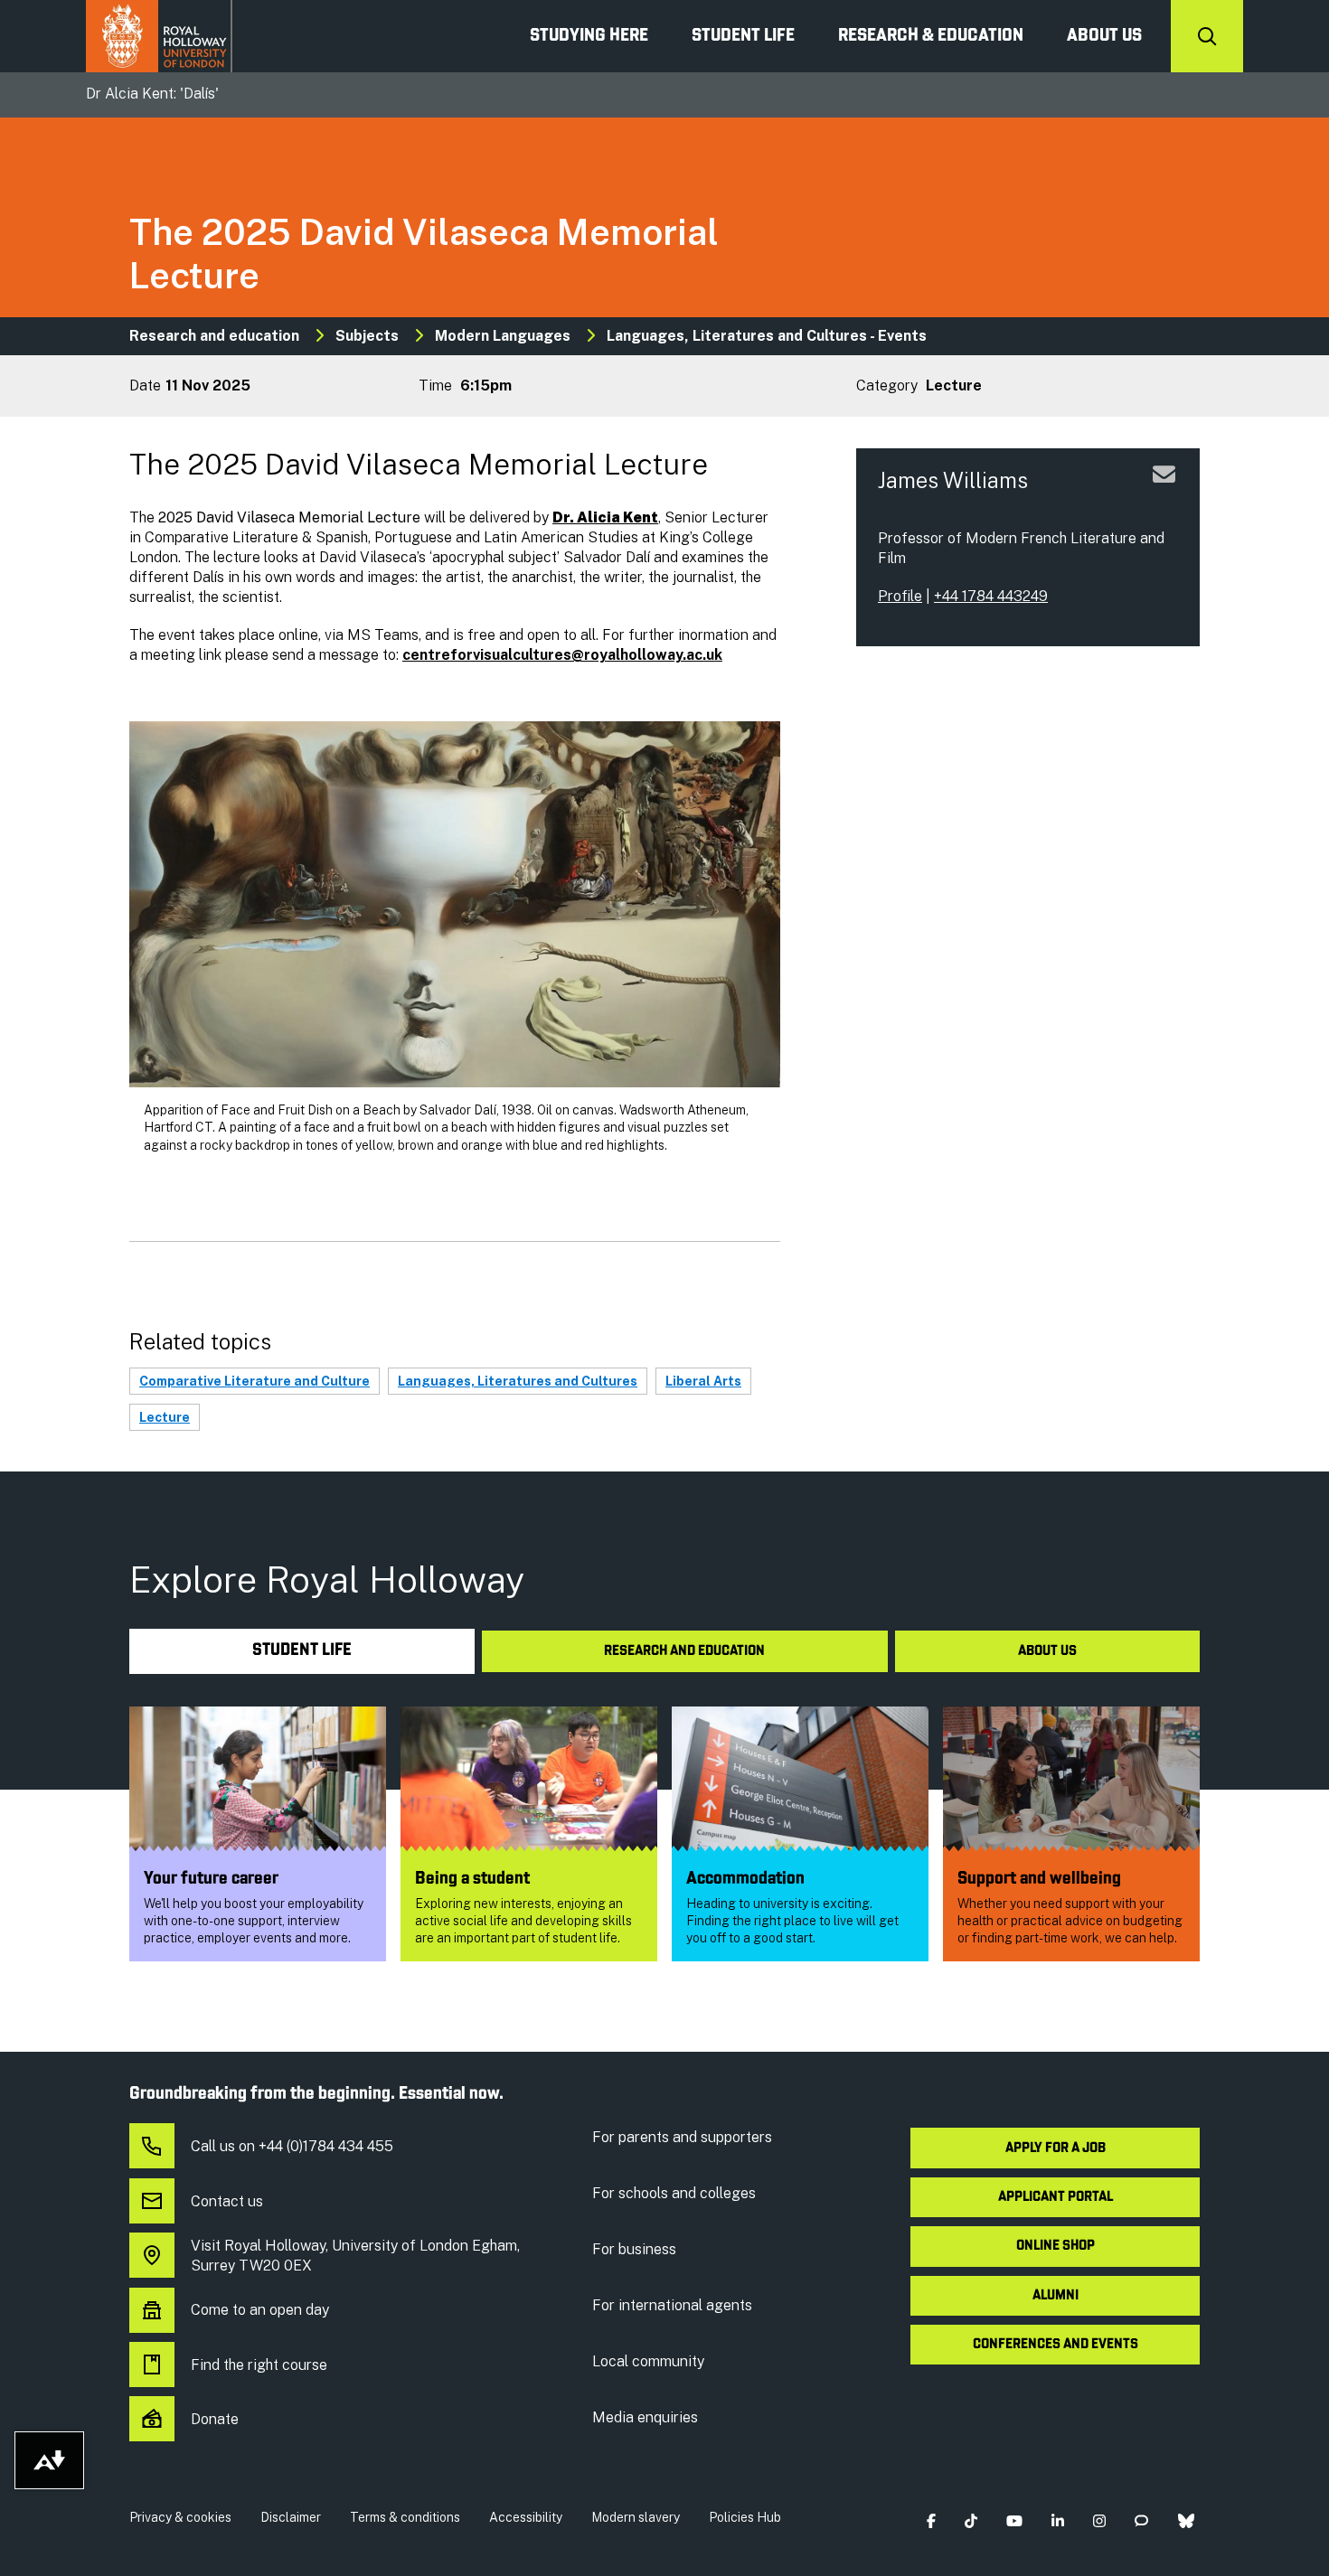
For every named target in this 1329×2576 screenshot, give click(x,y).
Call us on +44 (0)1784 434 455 (292, 2146)
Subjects (367, 336)
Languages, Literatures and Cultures (518, 1381)
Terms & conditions (405, 2517)
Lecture (165, 1417)
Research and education (214, 336)
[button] (931, 2521)
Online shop (1056, 2246)
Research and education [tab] (684, 1651)
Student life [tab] (302, 1651)
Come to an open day (260, 2310)
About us (1104, 36)
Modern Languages (503, 336)
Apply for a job (1056, 2148)
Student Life (743, 36)
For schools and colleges (674, 2193)
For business (634, 2249)
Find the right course (259, 2365)
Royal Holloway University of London (159, 36)
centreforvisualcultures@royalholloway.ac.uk (562, 655)
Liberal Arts (703, 1381)
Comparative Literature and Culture (254, 1381)
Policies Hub (745, 2517)
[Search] (1207, 36)
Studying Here (589, 36)
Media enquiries (645, 2417)
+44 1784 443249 (991, 596)
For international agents (672, 2305)
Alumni (1056, 2296)
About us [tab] (1047, 1651)
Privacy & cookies (180, 2517)
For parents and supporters (682, 2137)
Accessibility (526, 2517)
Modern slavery (636, 2517)
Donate (215, 2419)
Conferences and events (1056, 2345)
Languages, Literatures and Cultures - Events (767, 336)
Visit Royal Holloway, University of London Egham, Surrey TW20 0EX (355, 2256)
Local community (648, 2361)
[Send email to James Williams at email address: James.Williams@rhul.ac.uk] (1164, 496)
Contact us (227, 2201)
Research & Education (931, 36)
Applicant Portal (1056, 2197)
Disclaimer (291, 2517)
